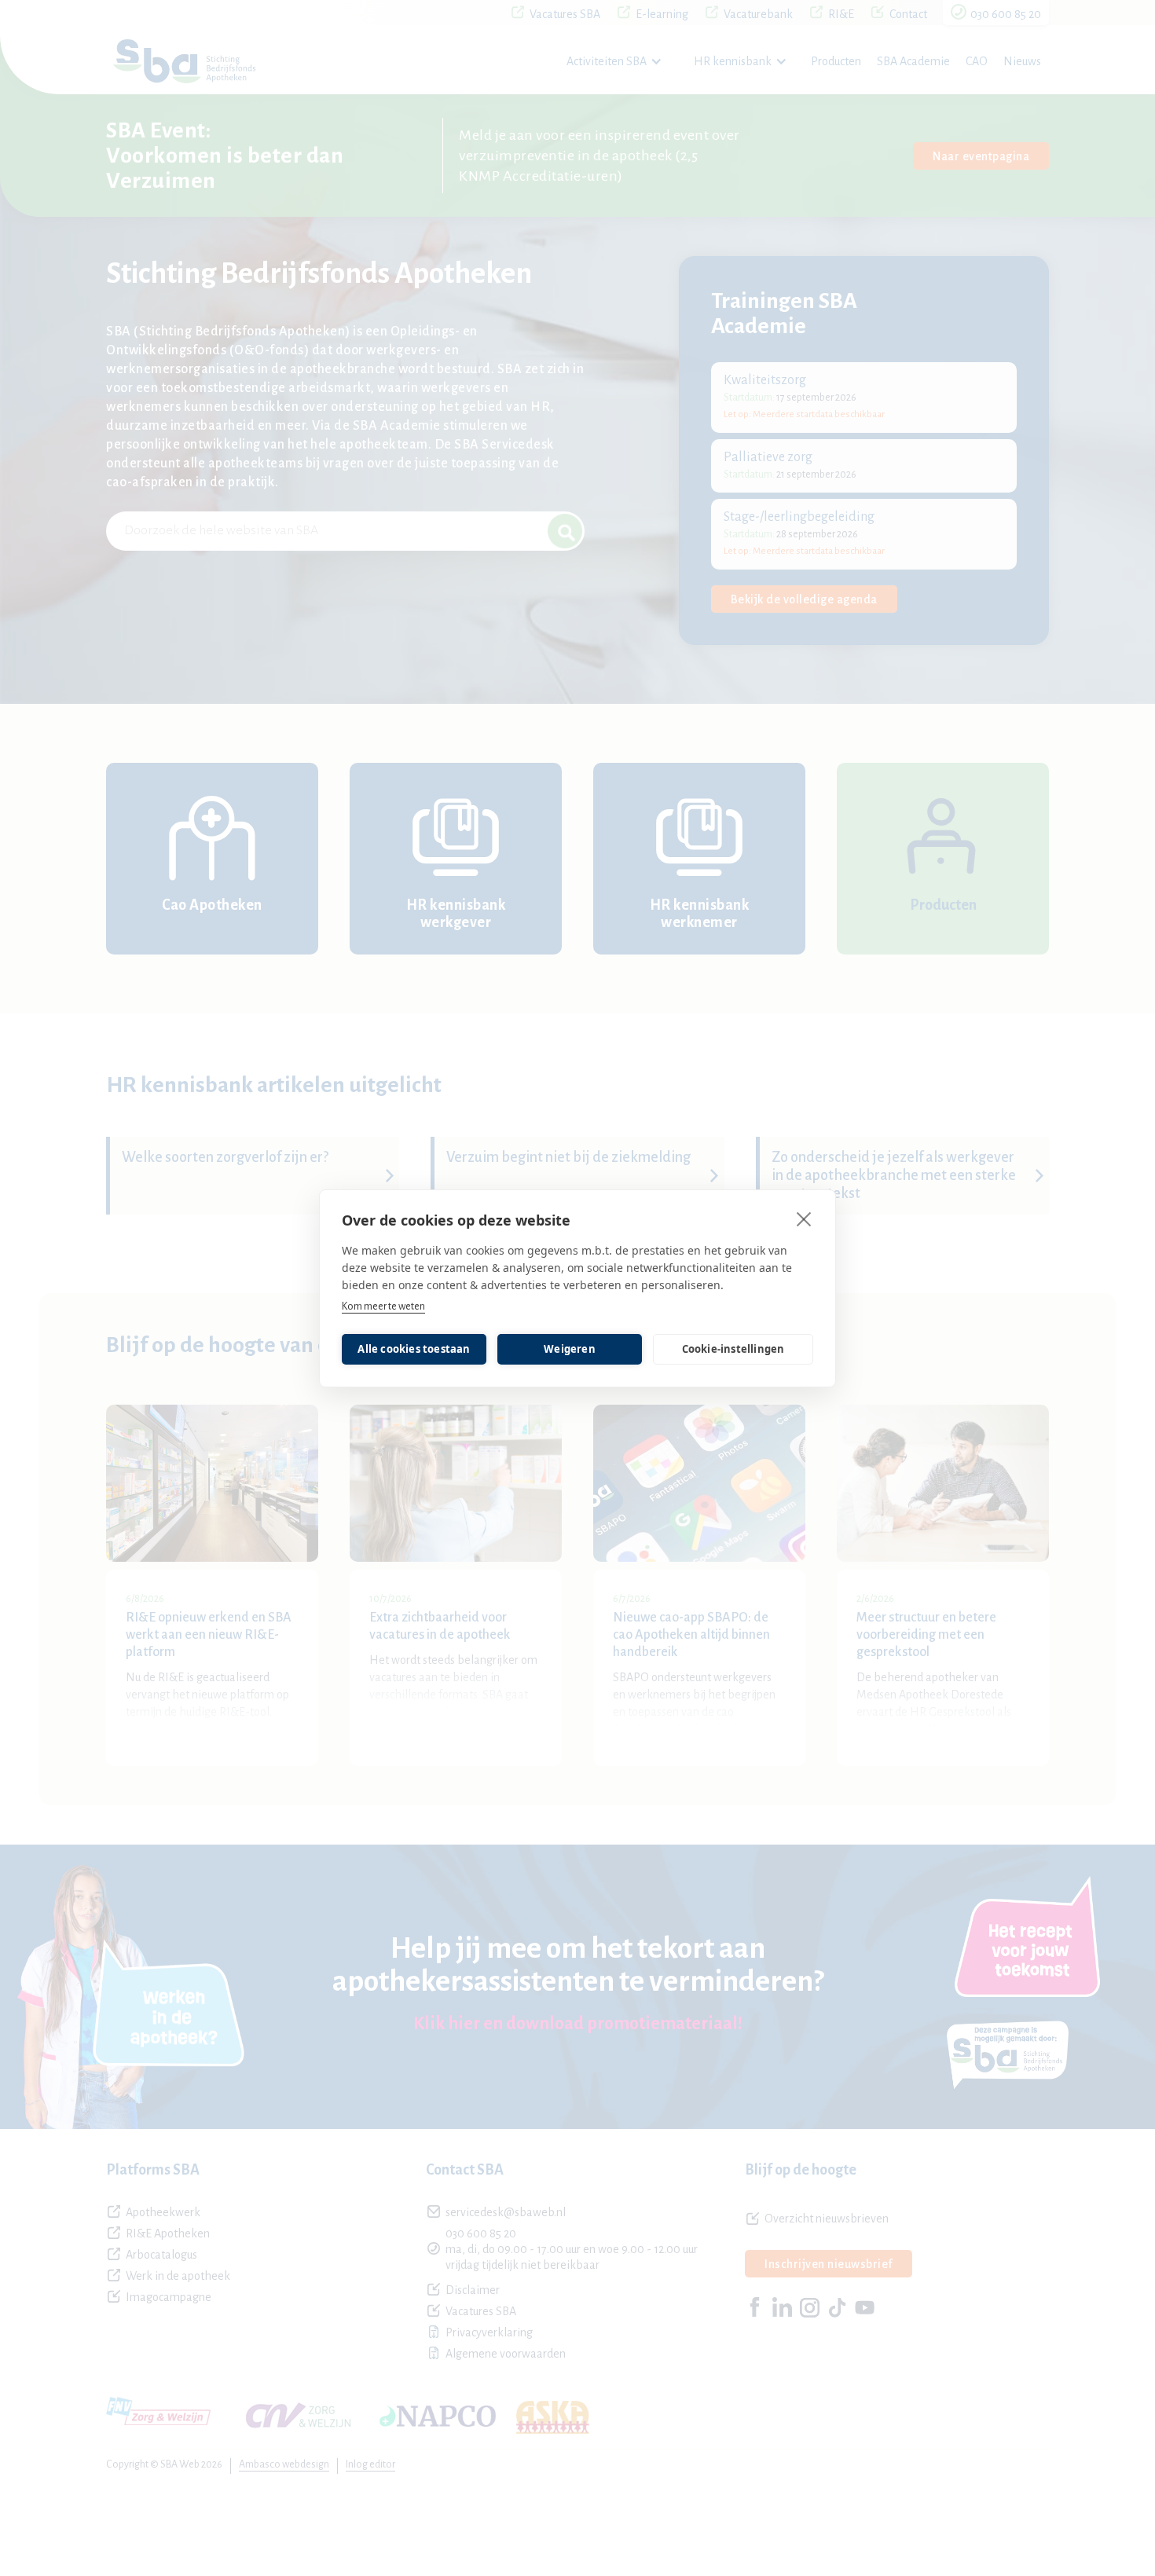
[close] (804, 1218)
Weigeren (570, 1349)
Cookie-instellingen (733, 1349)
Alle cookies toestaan (414, 1349)
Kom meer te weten (383, 1306)
